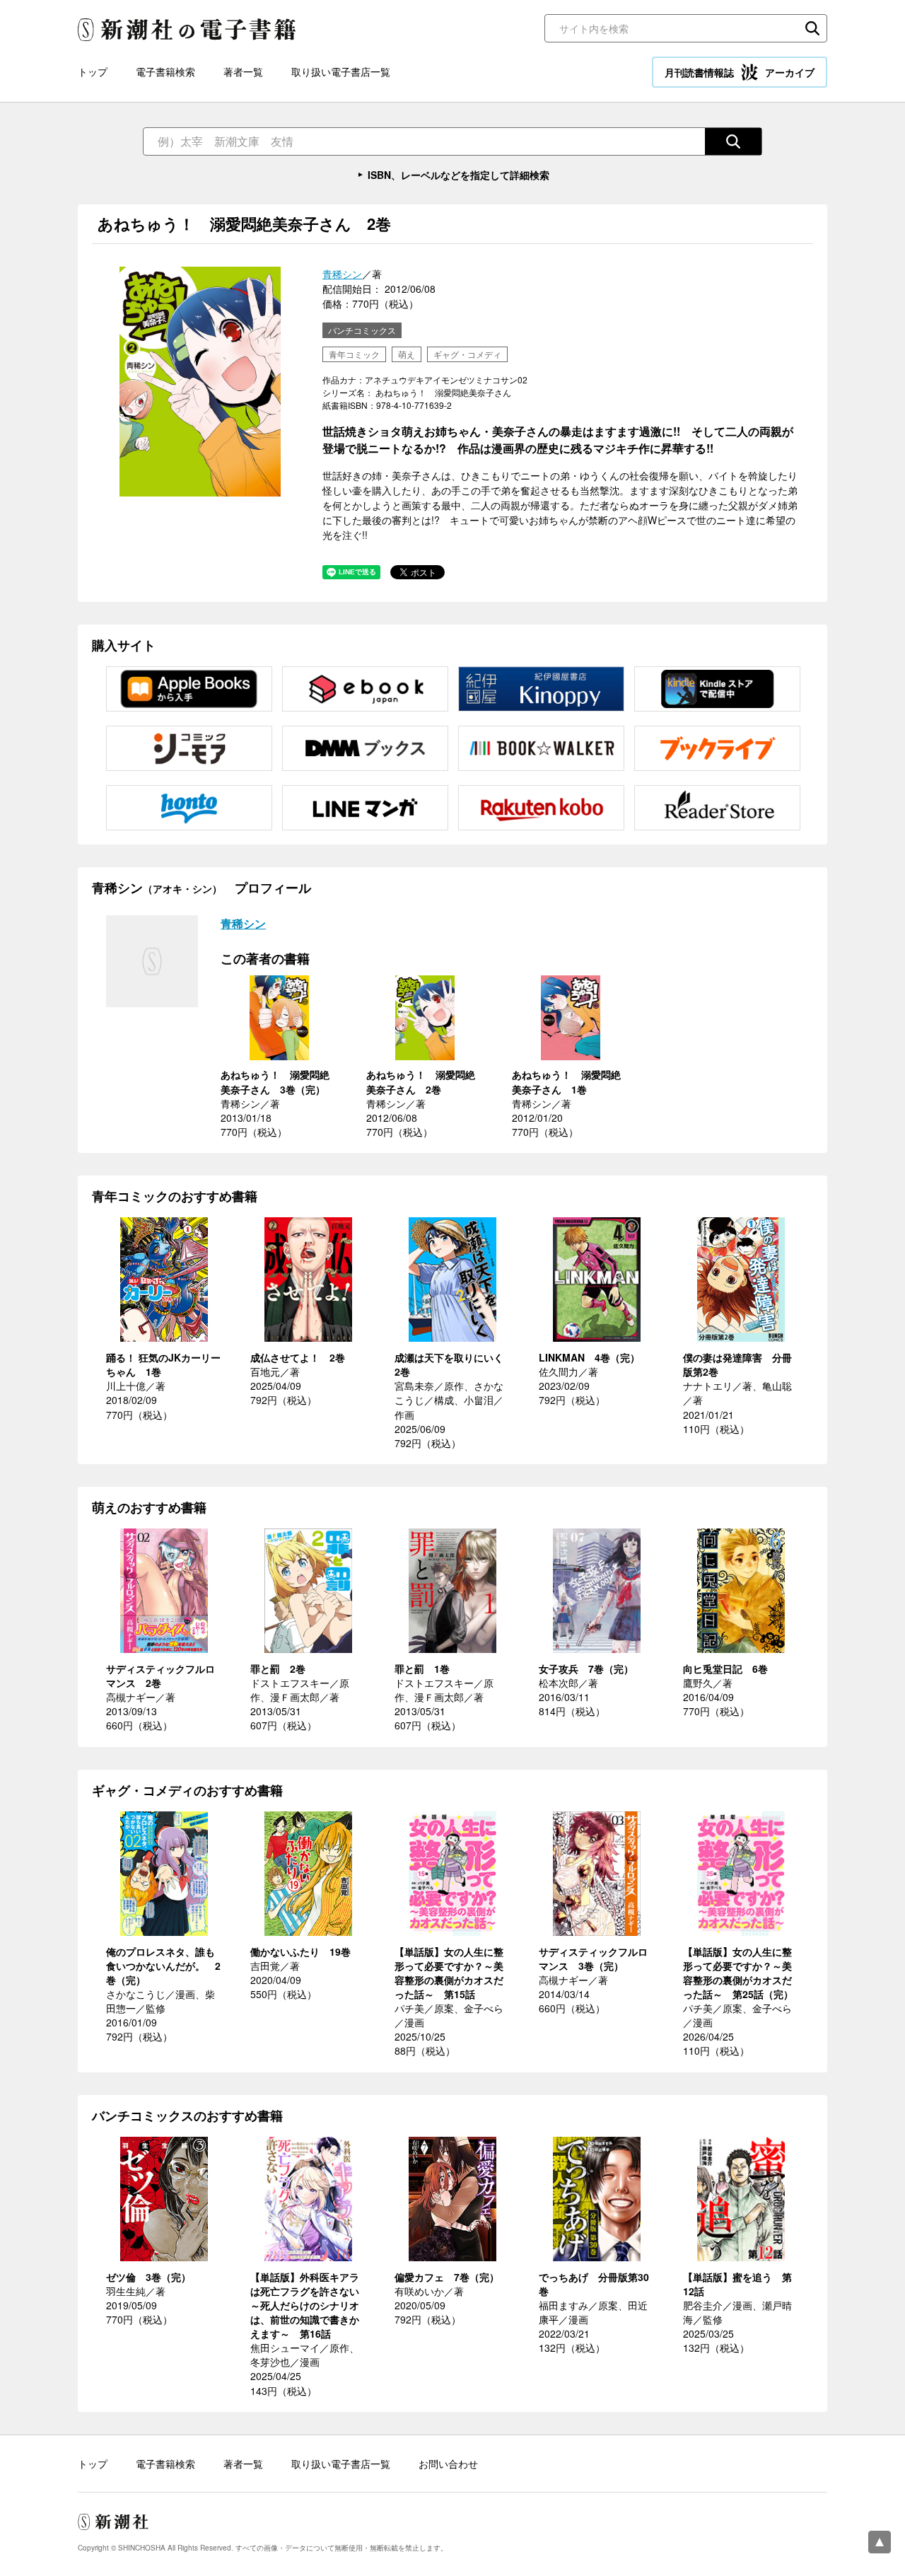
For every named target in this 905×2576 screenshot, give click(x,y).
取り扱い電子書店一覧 (341, 71)
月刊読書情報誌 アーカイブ (740, 72)
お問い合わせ (448, 2464)
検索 (812, 28)
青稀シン (342, 274)
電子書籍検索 (165, 71)
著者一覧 (243, 71)
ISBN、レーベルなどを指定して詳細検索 (459, 175)
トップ (93, 71)
